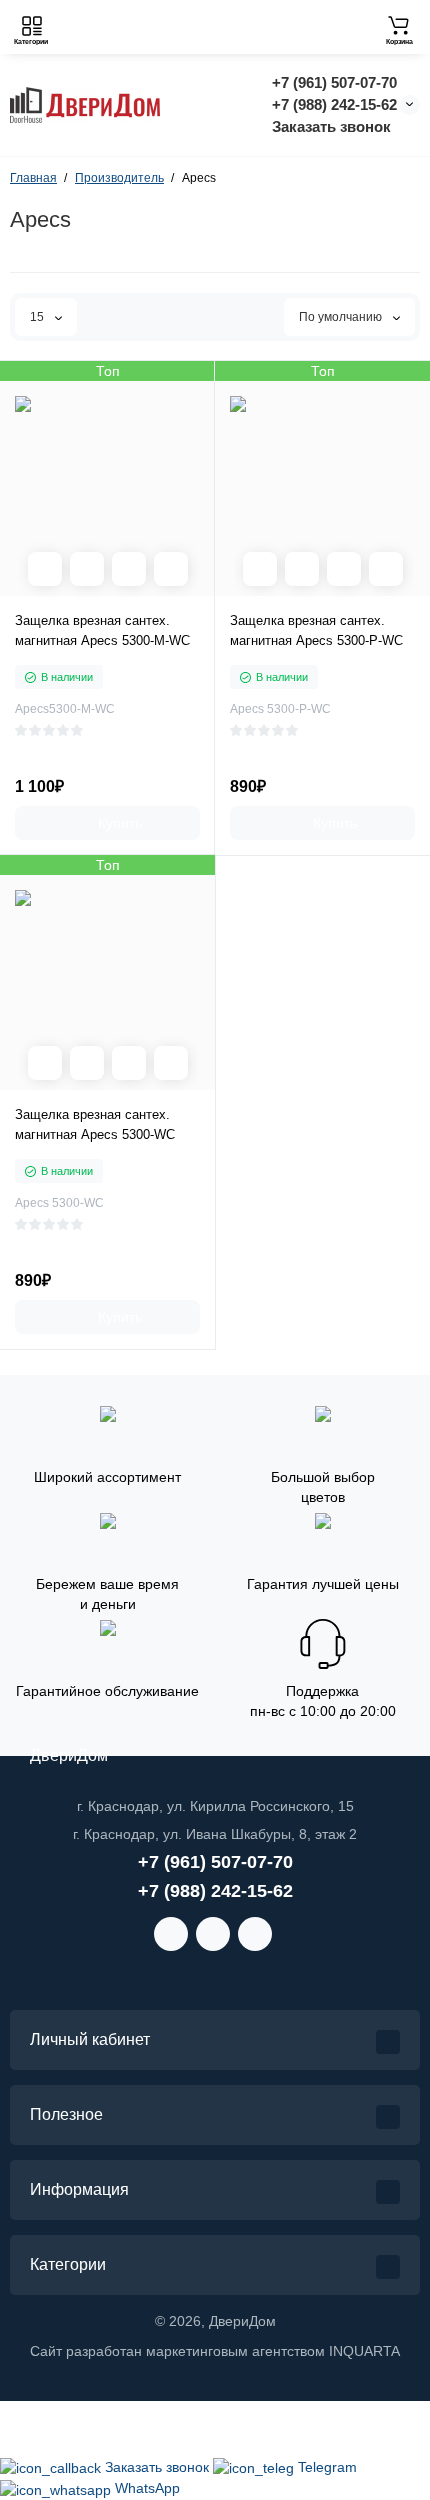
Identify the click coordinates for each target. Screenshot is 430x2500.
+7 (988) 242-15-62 (334, 104)
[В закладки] (171, 569)
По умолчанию (342, 317)
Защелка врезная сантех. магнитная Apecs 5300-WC (95, 1124)
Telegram (327, 2467)
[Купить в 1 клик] (87, 569)
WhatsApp (147, 2488)
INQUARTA (364, 2351)
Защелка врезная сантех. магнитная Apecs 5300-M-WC (102, 630)
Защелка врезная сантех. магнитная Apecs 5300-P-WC (316, 630)
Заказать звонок (331, 126)
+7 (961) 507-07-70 (334, 82)
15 (38, 317)
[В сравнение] (129, 569)
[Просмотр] (45, 569)
